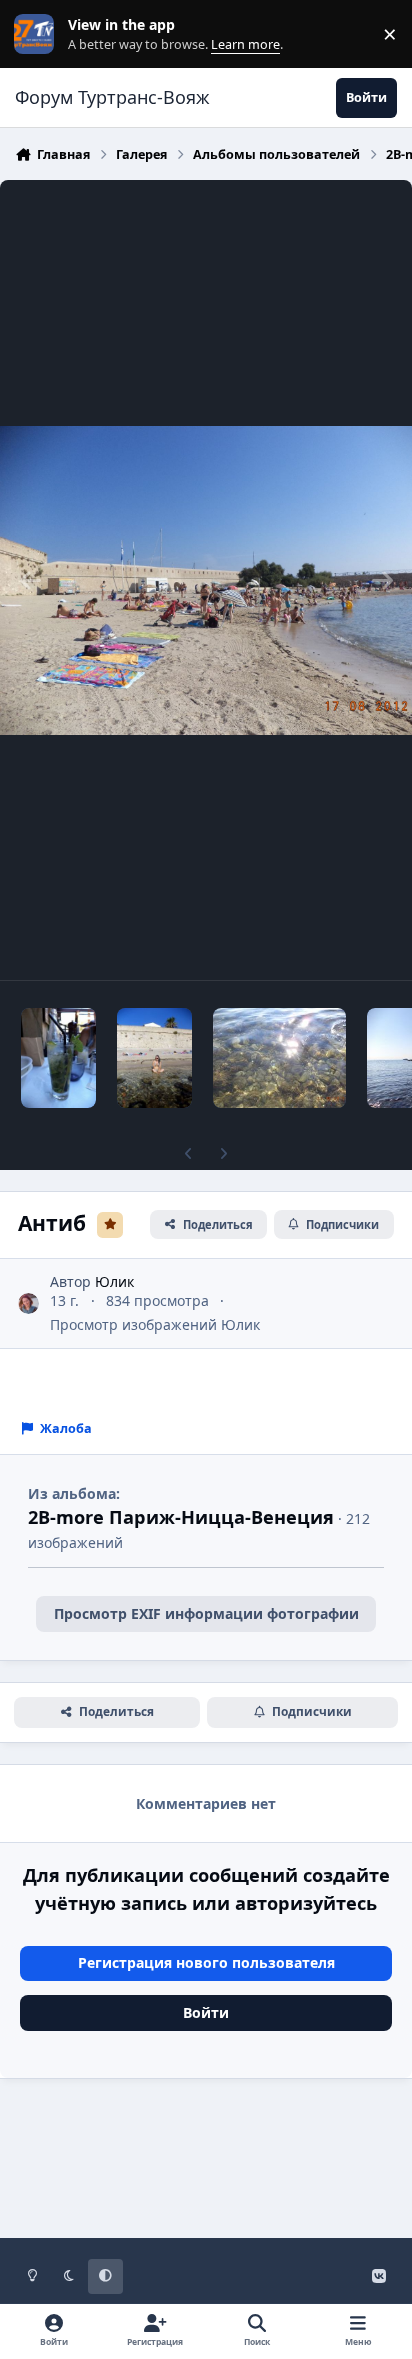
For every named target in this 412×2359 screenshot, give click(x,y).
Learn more (38, 34)
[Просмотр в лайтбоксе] (206, 580)
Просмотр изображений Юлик (155, 1324)
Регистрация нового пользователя (206, 1962)
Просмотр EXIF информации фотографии (206, 1613)
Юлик (114, 1281)
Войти (206, 2012)
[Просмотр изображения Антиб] (58, 1058)
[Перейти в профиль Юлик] (28, 1303)
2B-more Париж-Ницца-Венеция (181, 1517)
